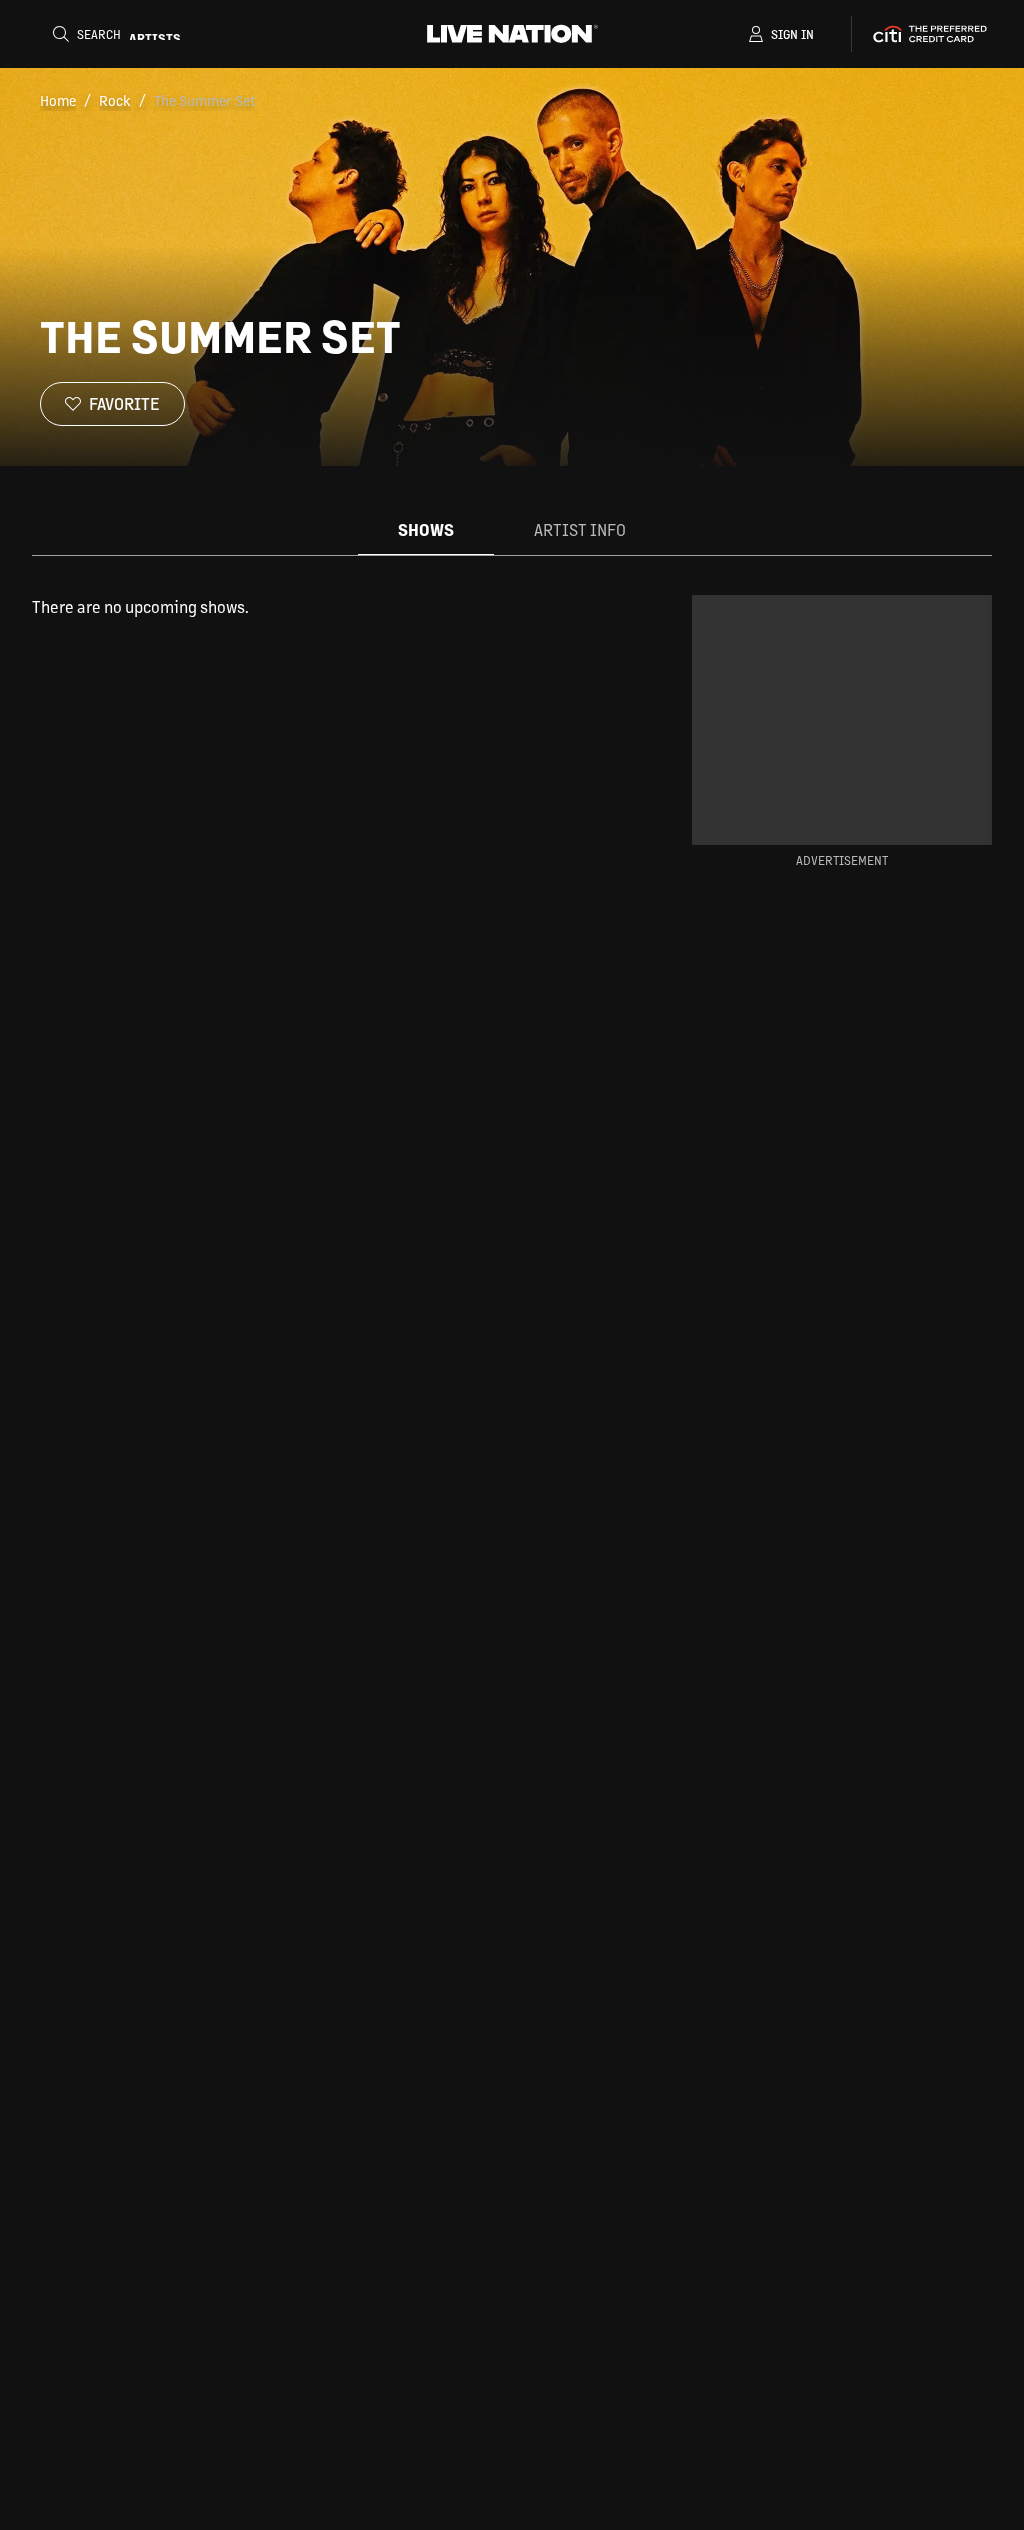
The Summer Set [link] (204, 100)
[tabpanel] (330, 607)
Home (58, 100)
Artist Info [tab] (580, 529)
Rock (115, 100)
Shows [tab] (426, 529)
